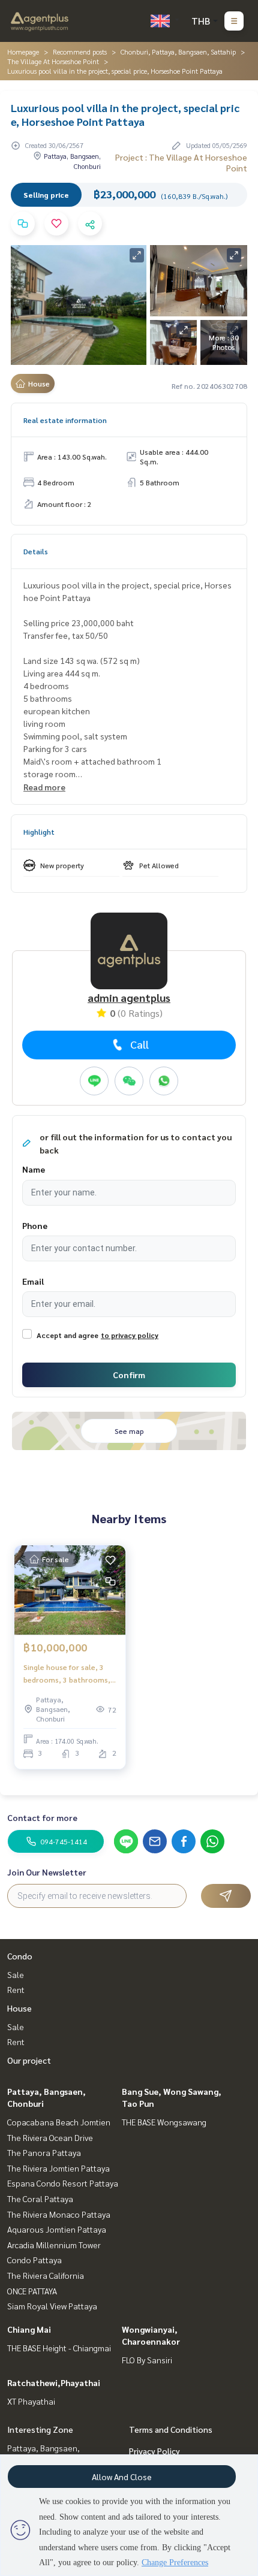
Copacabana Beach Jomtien (59, 2122)
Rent (16, 1989)
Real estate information (65, 420)
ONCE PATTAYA (32, 2291)
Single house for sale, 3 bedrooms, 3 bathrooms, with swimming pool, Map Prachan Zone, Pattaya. (67, 1674)
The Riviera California (46, 2275)
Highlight (39, 832)
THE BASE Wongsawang (164, 2122)
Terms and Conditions (171, 2429)
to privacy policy (130, 1335)
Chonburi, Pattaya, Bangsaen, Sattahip (178, 52)
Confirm (129, 1375)
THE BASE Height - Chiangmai (59, 2348)
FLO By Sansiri (147, 2360)
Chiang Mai (29, 2329)
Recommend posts (80, 52)
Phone (35, 1225)
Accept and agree (67, 1335)
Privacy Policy (154, 2451)
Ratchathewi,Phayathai (54, 2382)
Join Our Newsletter (47, 1872)
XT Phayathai (31, 2401)
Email (33, 1281)
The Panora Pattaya (44, 2152)
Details (36, 551)
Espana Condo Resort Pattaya (63, 2183)
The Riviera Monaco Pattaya (59, 2214)
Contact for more (42, 1817)
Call (139, 1044)
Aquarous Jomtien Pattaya (57, 2229)
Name (34, 1169)
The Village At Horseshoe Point (53, 61)
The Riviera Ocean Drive (50, 2137)
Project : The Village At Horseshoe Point (181, 162)
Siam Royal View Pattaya (52, 2306)
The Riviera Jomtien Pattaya (58, 2168)
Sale (16, 1974)
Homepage (23, 52)
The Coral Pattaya (40, 2198)
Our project (29, 2060)
